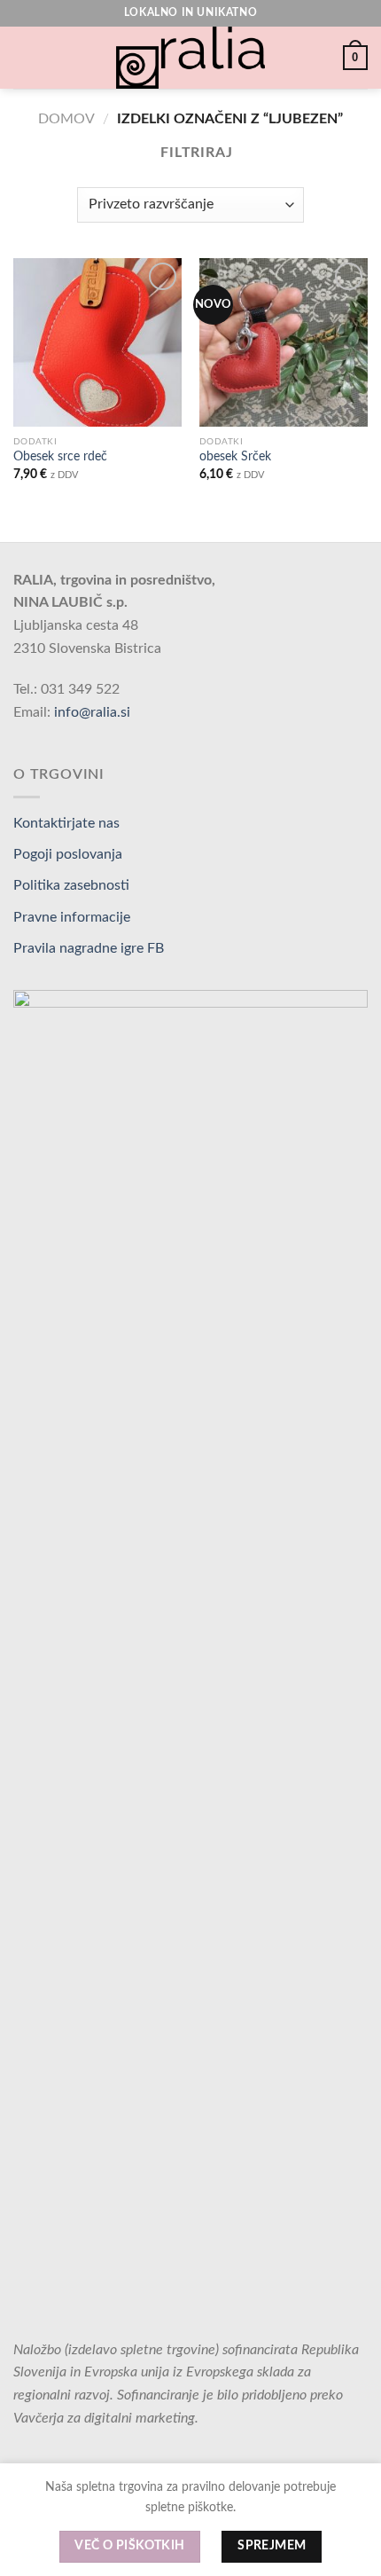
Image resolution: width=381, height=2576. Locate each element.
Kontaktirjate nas (66, 823)
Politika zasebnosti (71, 885)
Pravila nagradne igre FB (89, 948)
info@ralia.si (92, 712)
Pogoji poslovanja (68, 854)
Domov (66, 119)
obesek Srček (235, 457)
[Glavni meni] (24, 57)
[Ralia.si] (190, 58)
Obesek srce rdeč (60, 457)
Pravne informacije (72, 917)
